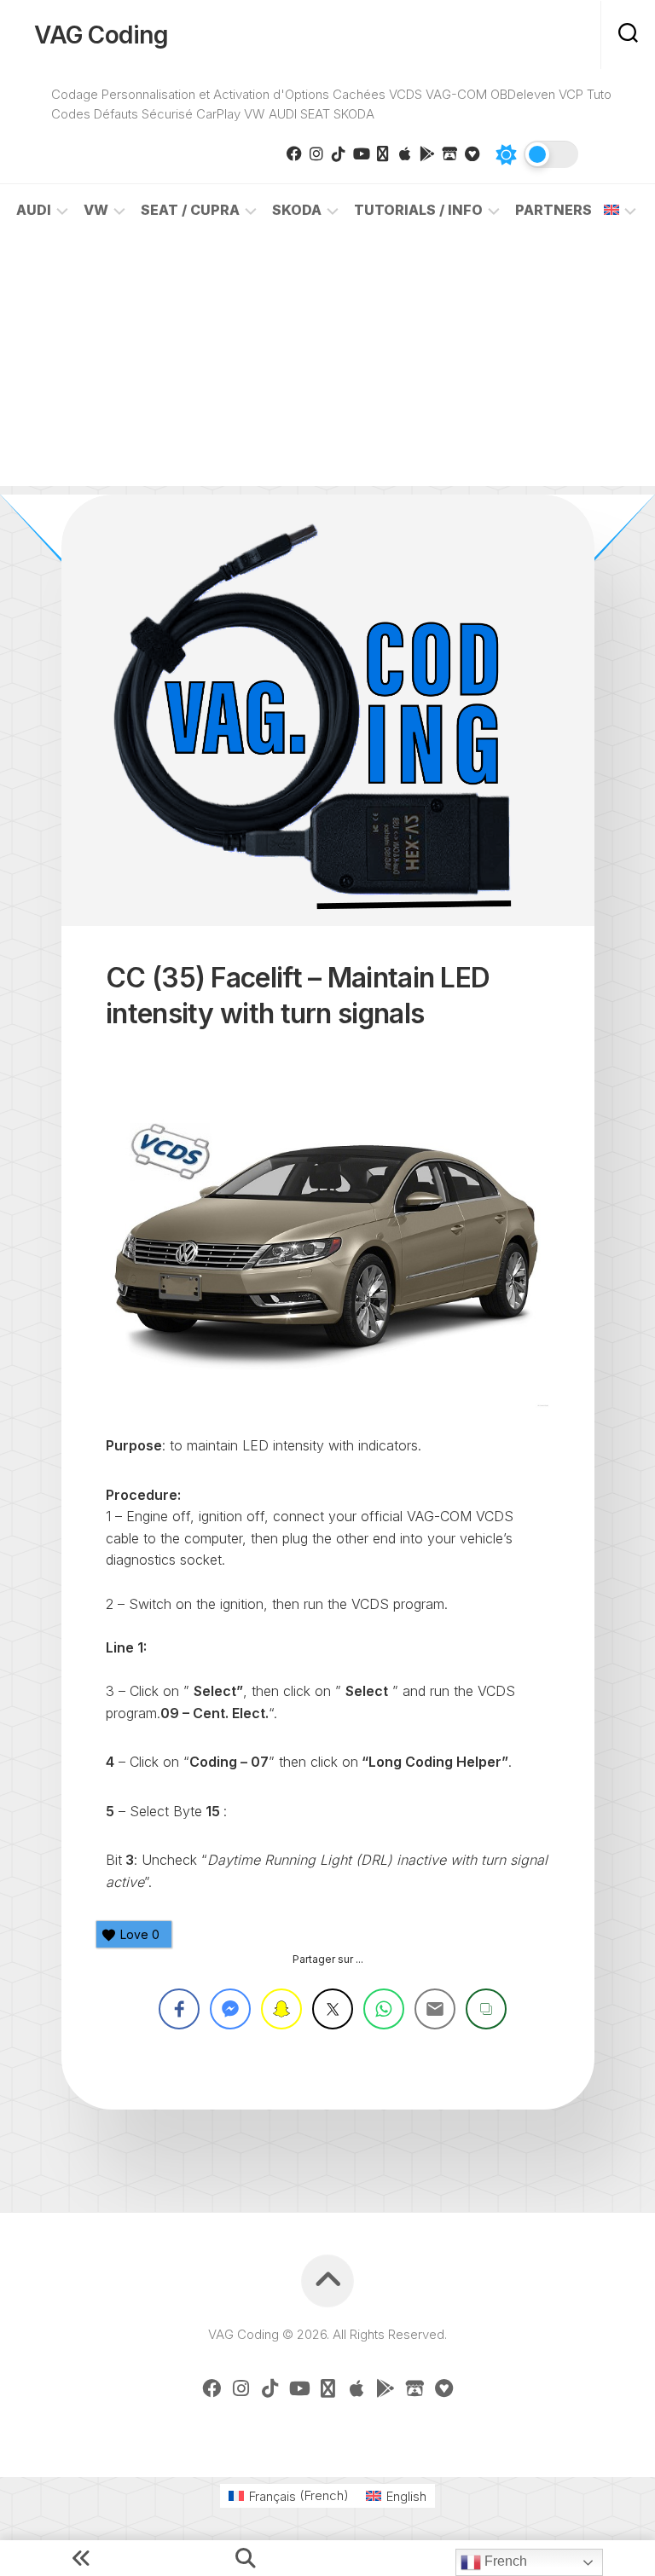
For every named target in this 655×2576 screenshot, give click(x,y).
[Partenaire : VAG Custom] (449, 153)
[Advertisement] (327, 367)
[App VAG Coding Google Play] (427, 153)
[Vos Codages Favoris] (472, 153)
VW (96, 210)
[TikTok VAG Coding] (339, 153)
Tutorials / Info (418, 210)
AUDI (34, 210)
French (504, 2561)
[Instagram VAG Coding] (316, 153)
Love (140, 1934)
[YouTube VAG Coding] (361, 153)
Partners (554, 210)
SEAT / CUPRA (190, 210)
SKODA (297, 210)
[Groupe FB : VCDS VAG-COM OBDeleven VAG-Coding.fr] (294, 153)
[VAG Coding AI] (383, 153)
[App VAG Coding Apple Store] (405, 153)
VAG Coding (101, 35)
